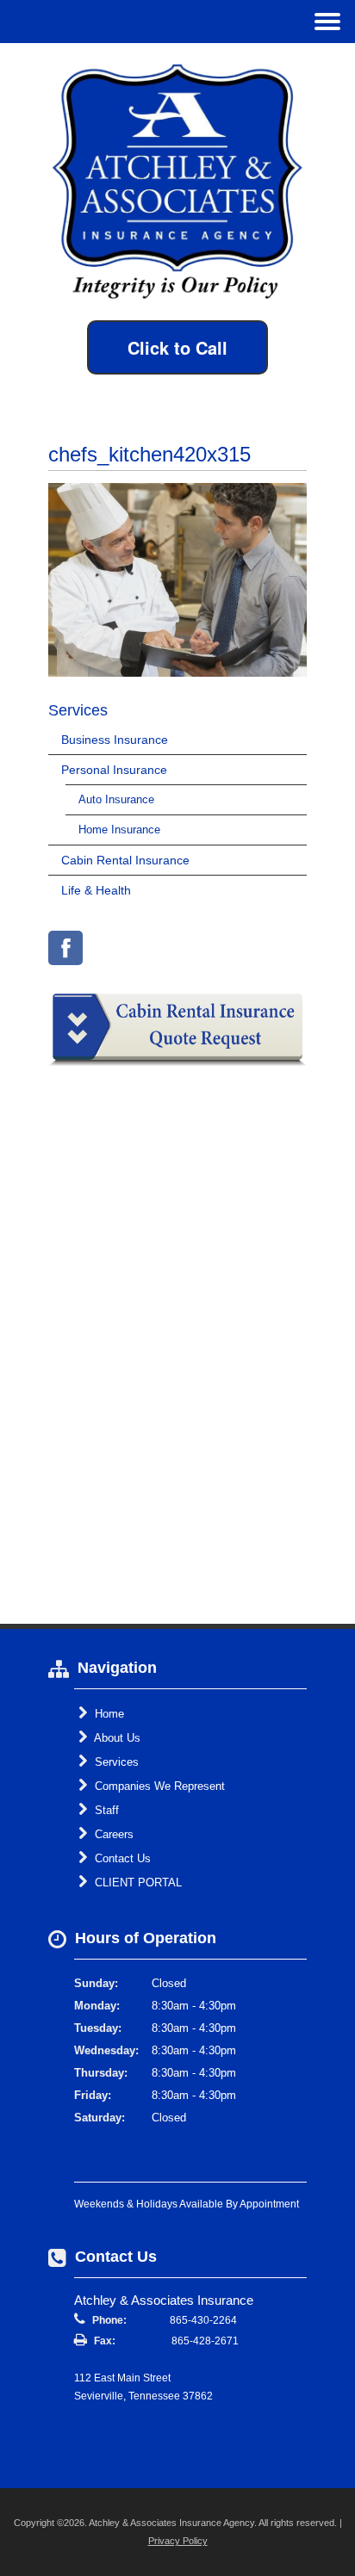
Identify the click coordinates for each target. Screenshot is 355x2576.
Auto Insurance (116, 799)
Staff (105, 1810)
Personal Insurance (114, 770)
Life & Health (96, 890)
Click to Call (177, 347)
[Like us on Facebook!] (65, 948)
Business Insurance (115, 740)
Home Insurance (119, 830)
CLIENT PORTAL (137, 1882)
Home (108, 1714)
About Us (116, 1738)
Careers (112, 1834)
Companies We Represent (158, 1786)
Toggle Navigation (327, 21)
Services (115, 1762)
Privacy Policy (178, 2541)
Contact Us (121, 1858)
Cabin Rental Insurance (125, 860)
